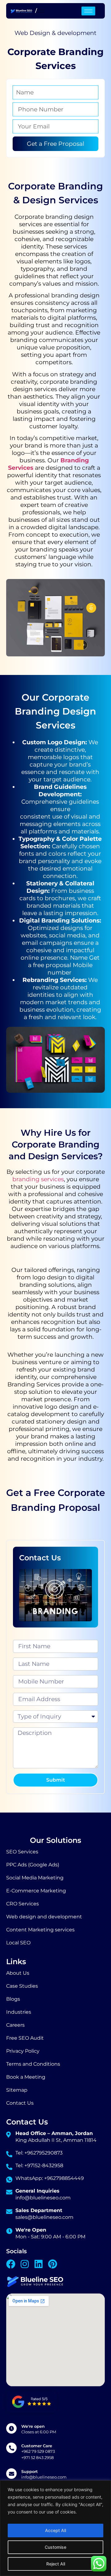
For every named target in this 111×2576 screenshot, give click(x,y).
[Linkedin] (39, 2264)
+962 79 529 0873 (38, 2451)
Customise (55, 2547)
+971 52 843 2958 (37, 2457)
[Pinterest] (52, 2264)
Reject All (56, 2564)
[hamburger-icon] (41, 11)
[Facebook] (11, 2264)
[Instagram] (25, 2264)
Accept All (55, 2530)
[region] (55, 2528)
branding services (38, 1179)
